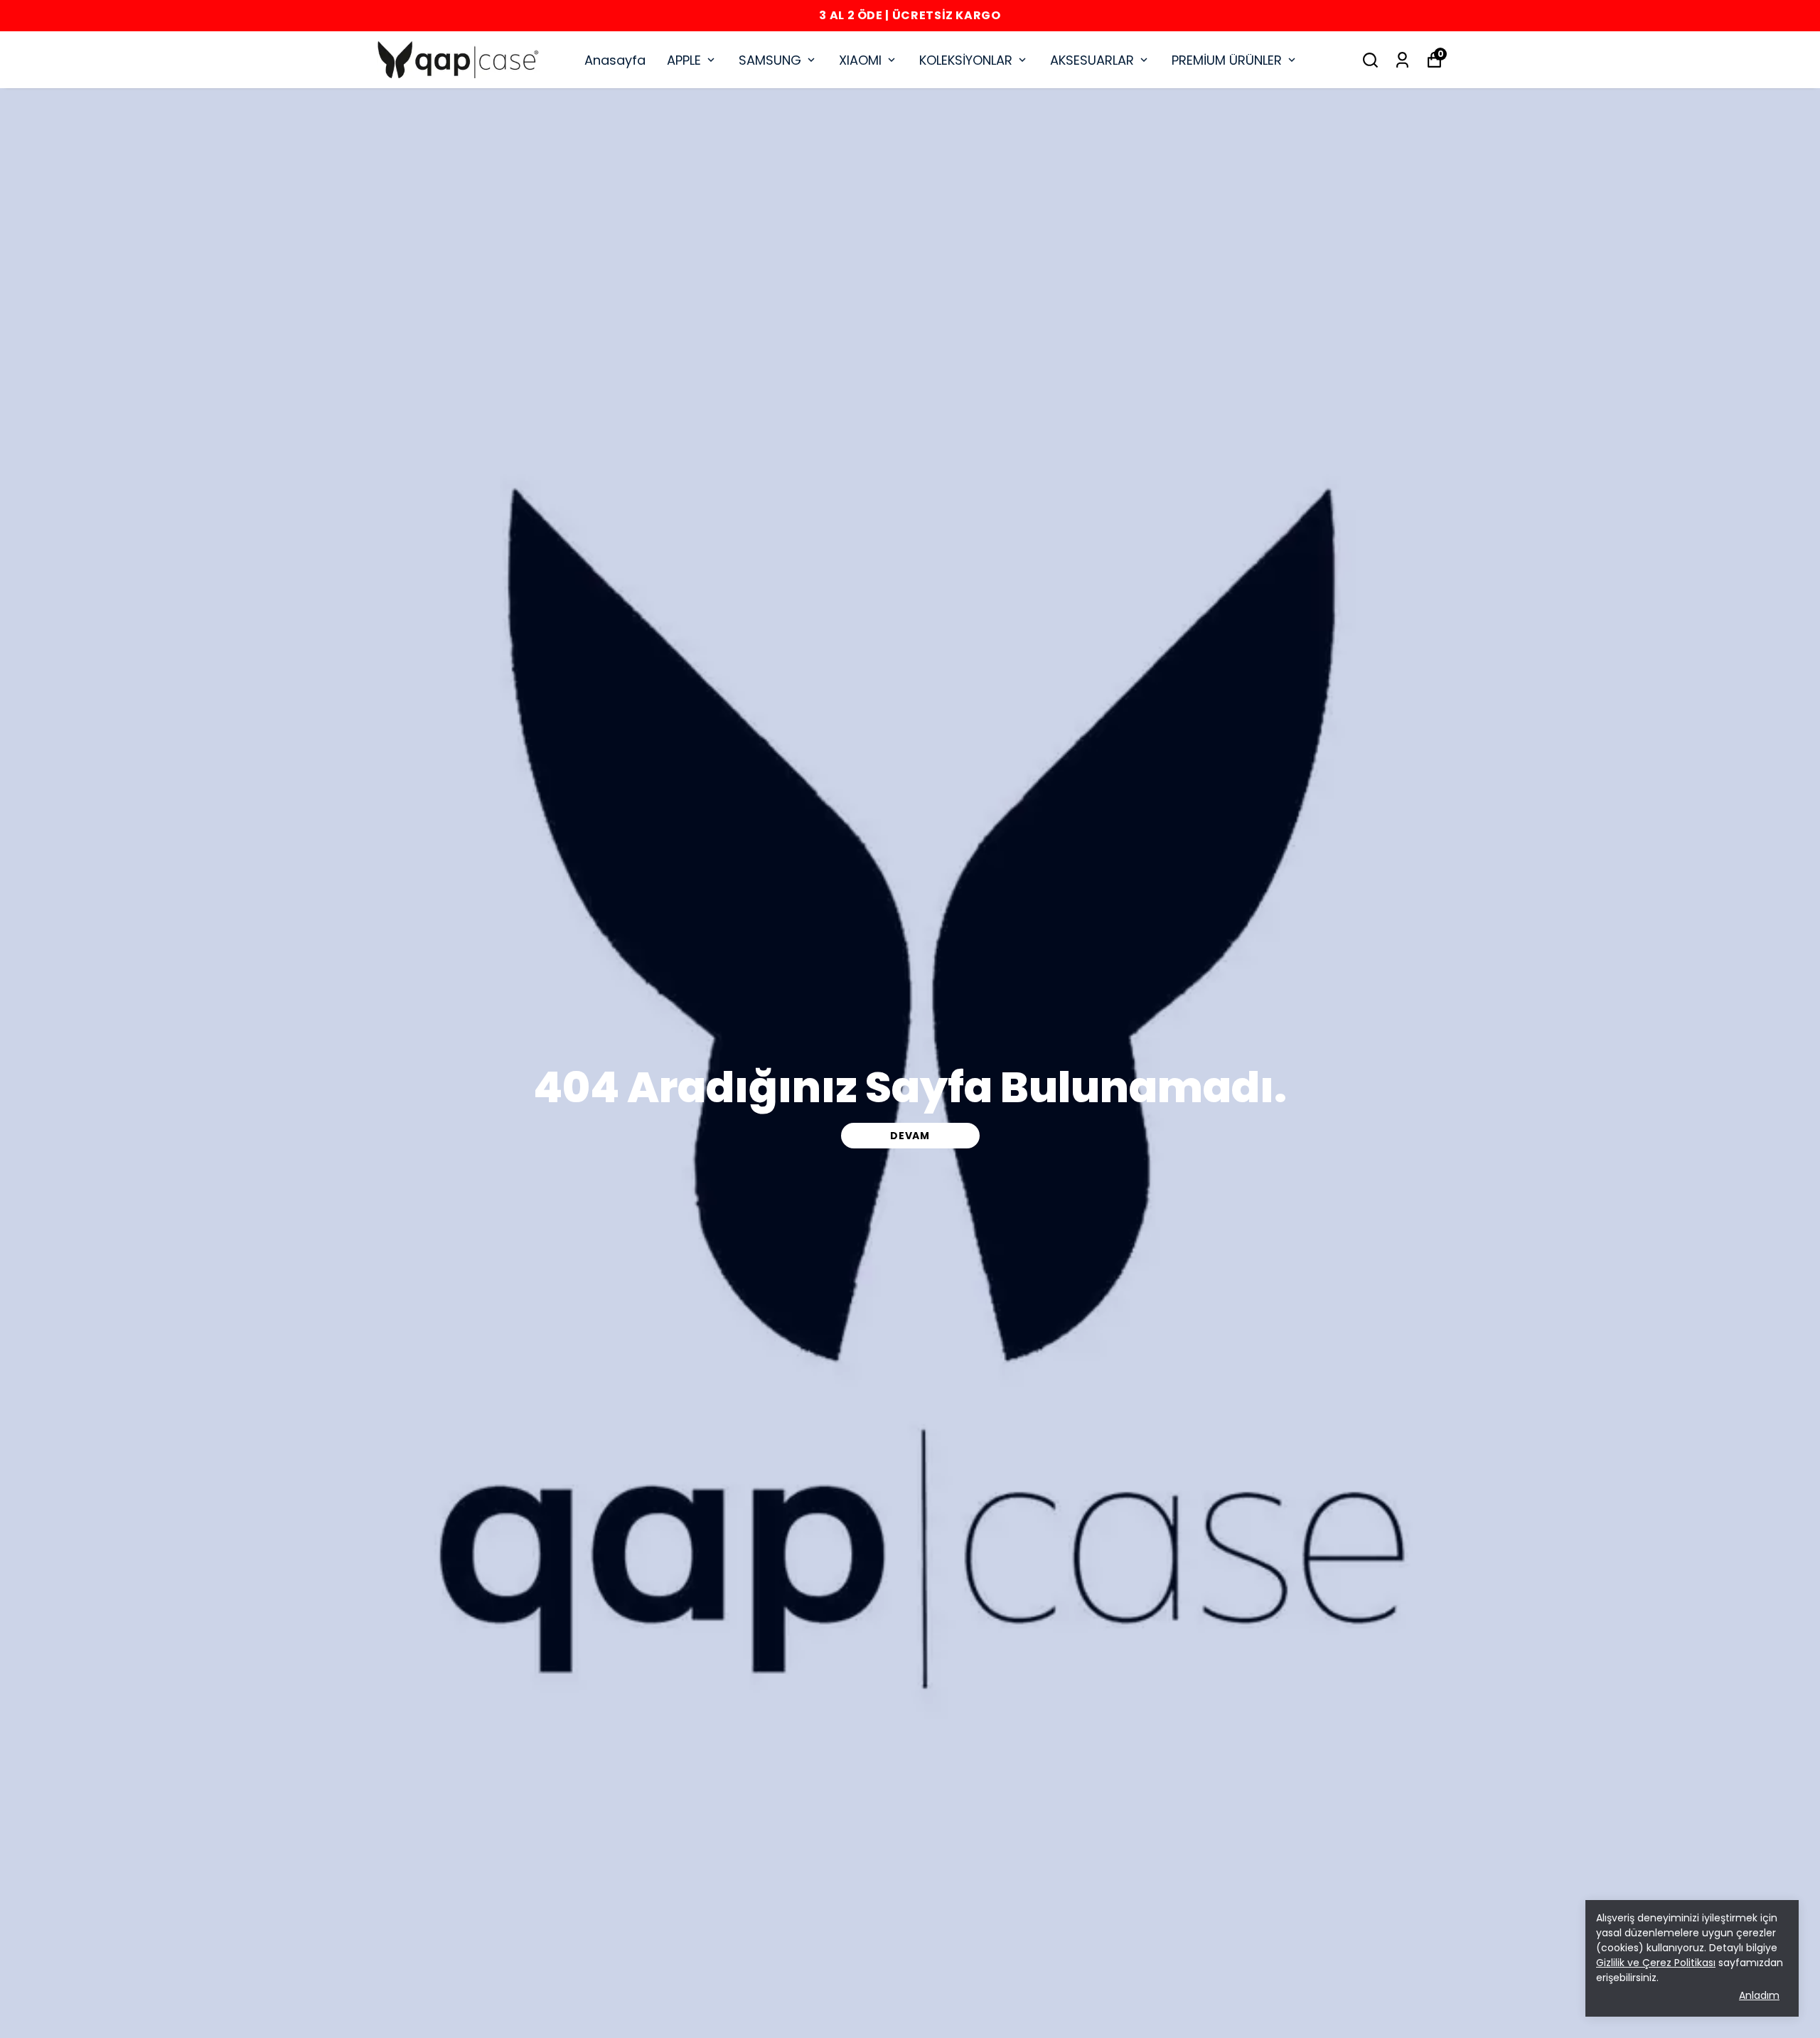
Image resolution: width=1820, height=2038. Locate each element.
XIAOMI (860, 60)
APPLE (684, 60)
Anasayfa (615, 60)
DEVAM (910, 1136)
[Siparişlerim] (1402, 60)
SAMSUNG (770, 60)
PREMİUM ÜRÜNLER (1227, 60)
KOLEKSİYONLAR (966, 60)
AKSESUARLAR (1092, 60)
